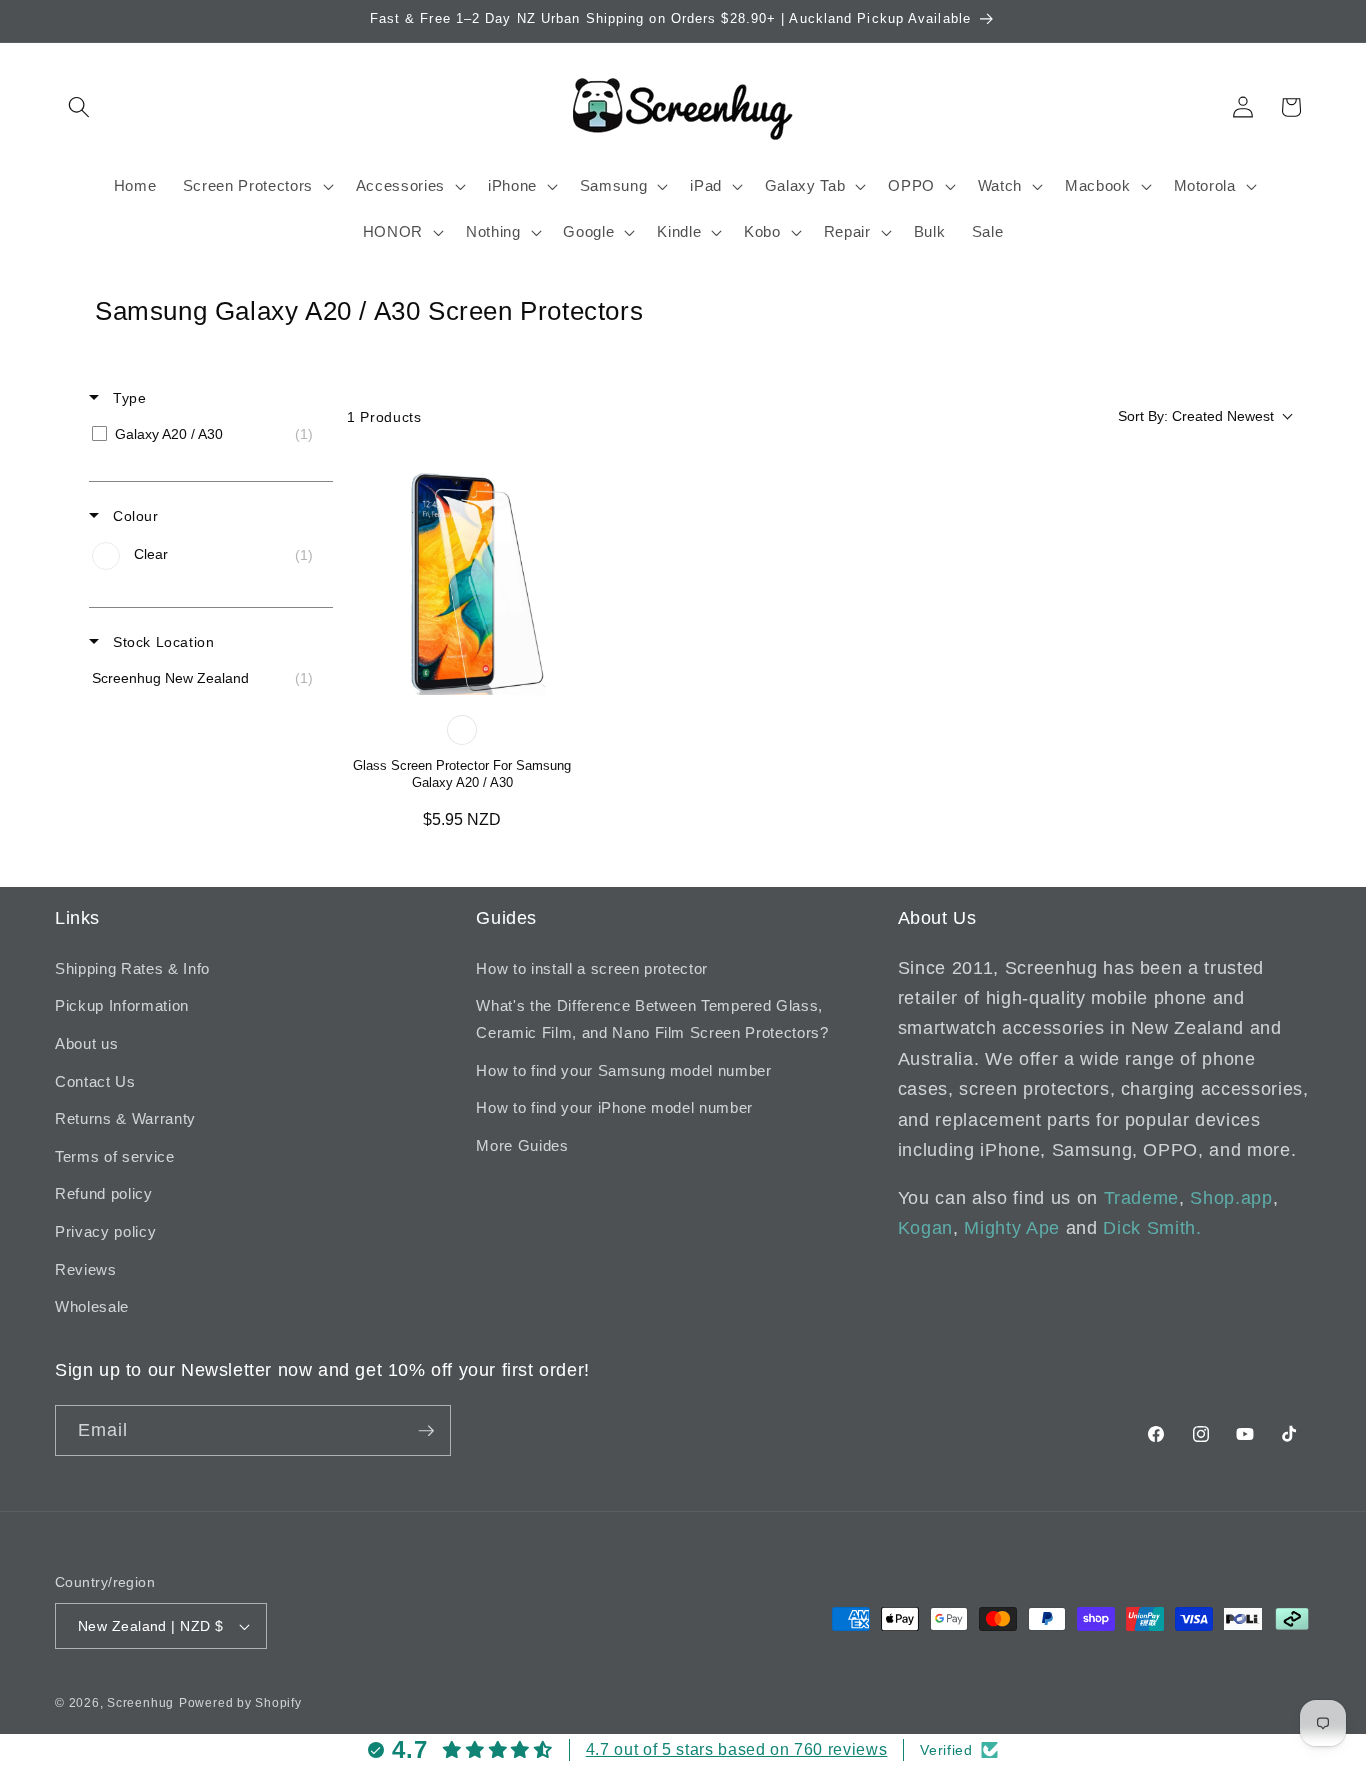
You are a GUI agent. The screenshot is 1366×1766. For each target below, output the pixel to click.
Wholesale (92, 1306)
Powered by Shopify (240, 1703)
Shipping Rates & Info (132, 968)
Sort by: (1196, 416)
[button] (79, 107)
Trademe (1142, 1198)
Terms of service (115, 1156)
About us (86, 1043)
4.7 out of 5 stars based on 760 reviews (737, 1749)
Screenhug (140, 1703)
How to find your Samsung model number (623, 1070)
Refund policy (104, 1193)
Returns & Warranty (125, 1118)
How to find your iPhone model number (614, 1107)
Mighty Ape (1012, 1228)
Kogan (925, 1228)
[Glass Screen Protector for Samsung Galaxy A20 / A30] (462, 580)
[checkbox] (207, 434)
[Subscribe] (426, 1431)
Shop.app (1231, 1198)
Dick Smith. (1152, 1228)
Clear (462, 730)
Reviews (86, 1269)
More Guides (522, 1145)
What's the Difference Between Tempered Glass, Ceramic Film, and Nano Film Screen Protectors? (652, 1019)
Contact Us (95, 1081)
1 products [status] (384, 417)
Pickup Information (122, 1005)
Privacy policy (105, 1231)
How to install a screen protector (592, 968)
